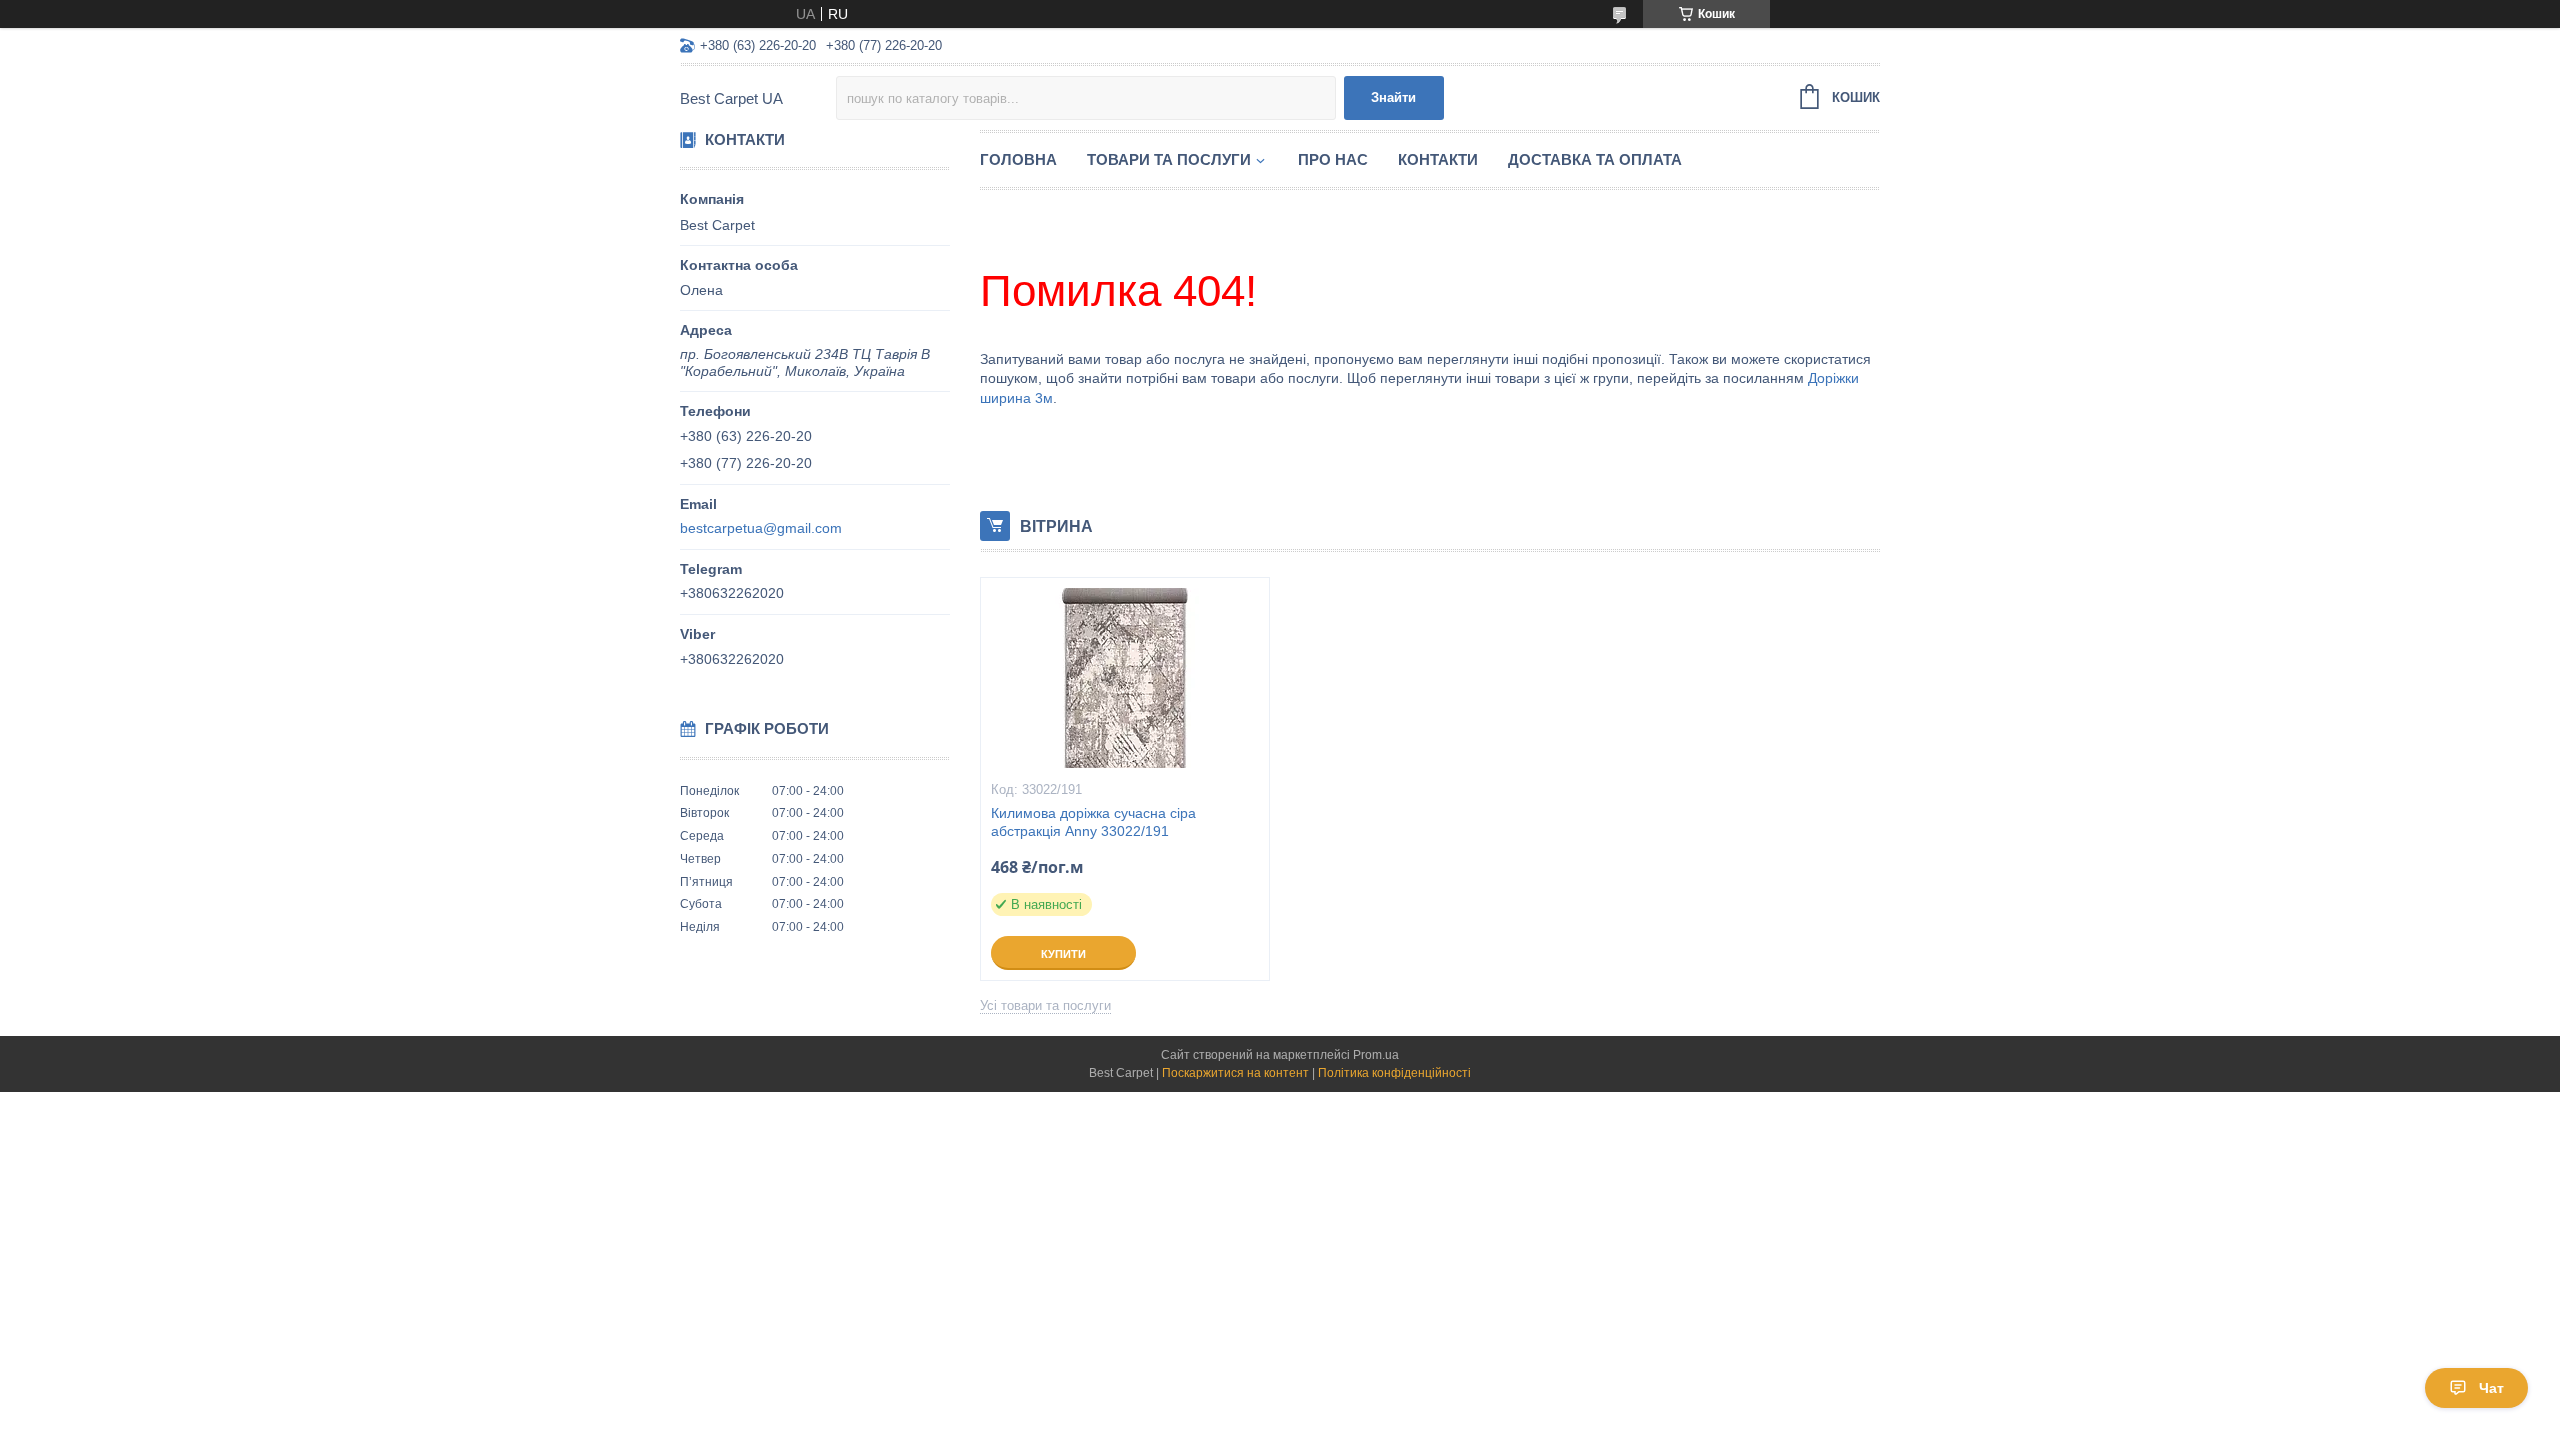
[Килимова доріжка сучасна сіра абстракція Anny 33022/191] (1125, 678)
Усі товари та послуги (1045, 1005)
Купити (1063, 954)
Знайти (1393, 97)
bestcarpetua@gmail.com (761, 528)
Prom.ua (1376, 1055)
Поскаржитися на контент (1235, 1073)
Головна (1018, 159)
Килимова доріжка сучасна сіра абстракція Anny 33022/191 (1093, 822)
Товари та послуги (1169, 159)
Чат (2491, 1388)
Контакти (1438, 159)
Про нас (1333, 159)
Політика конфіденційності (1394, 1073)
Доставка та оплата (1595, 159)
